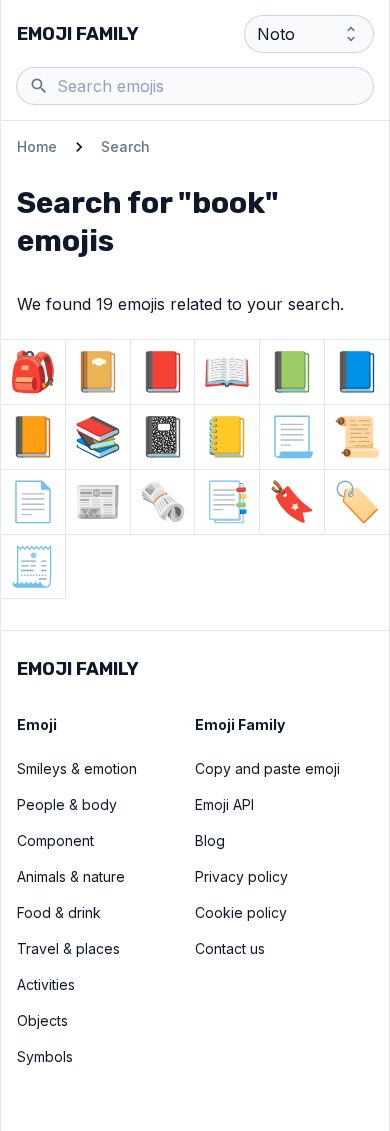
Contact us (230, 948)
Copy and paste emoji (267, 768)
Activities (46, 984)
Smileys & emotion (77, 768)
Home (37, 146)
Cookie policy (241, 912)
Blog (210, 840)
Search (125, 146)
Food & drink (59, 912)
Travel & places (68, 948)
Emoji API (224, 804)
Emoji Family (78, 34)
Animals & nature (71, 876)
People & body (67, 804)
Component (55, 840)
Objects (42, 1020)
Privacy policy (241, 876)
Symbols (45, 1056)
